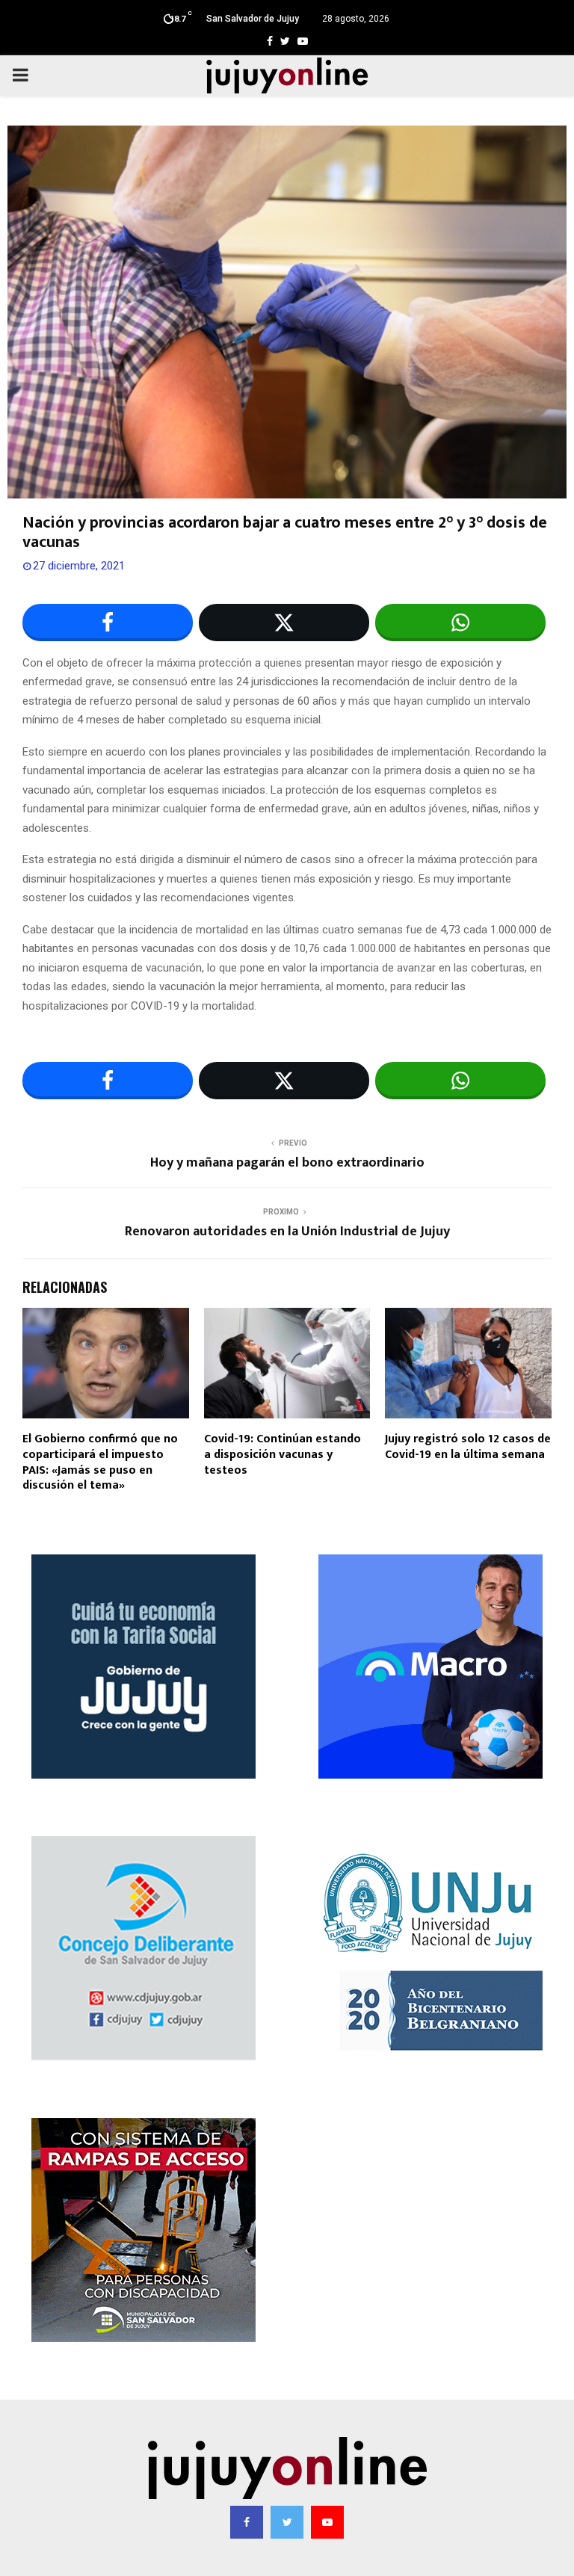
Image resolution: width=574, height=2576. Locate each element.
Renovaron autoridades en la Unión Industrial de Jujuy (287, 1232)
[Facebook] (247, 2522)
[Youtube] (327, 2522)
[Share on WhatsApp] (460, 623)
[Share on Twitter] (284, 623)
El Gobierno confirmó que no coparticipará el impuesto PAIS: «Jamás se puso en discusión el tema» (100, 1462)
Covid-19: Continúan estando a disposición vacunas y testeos (283, 1455)
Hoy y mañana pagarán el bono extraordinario (287, 1163)
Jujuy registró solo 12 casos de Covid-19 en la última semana (468, 1447)
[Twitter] (287, 2522)
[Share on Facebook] (108, 623)
